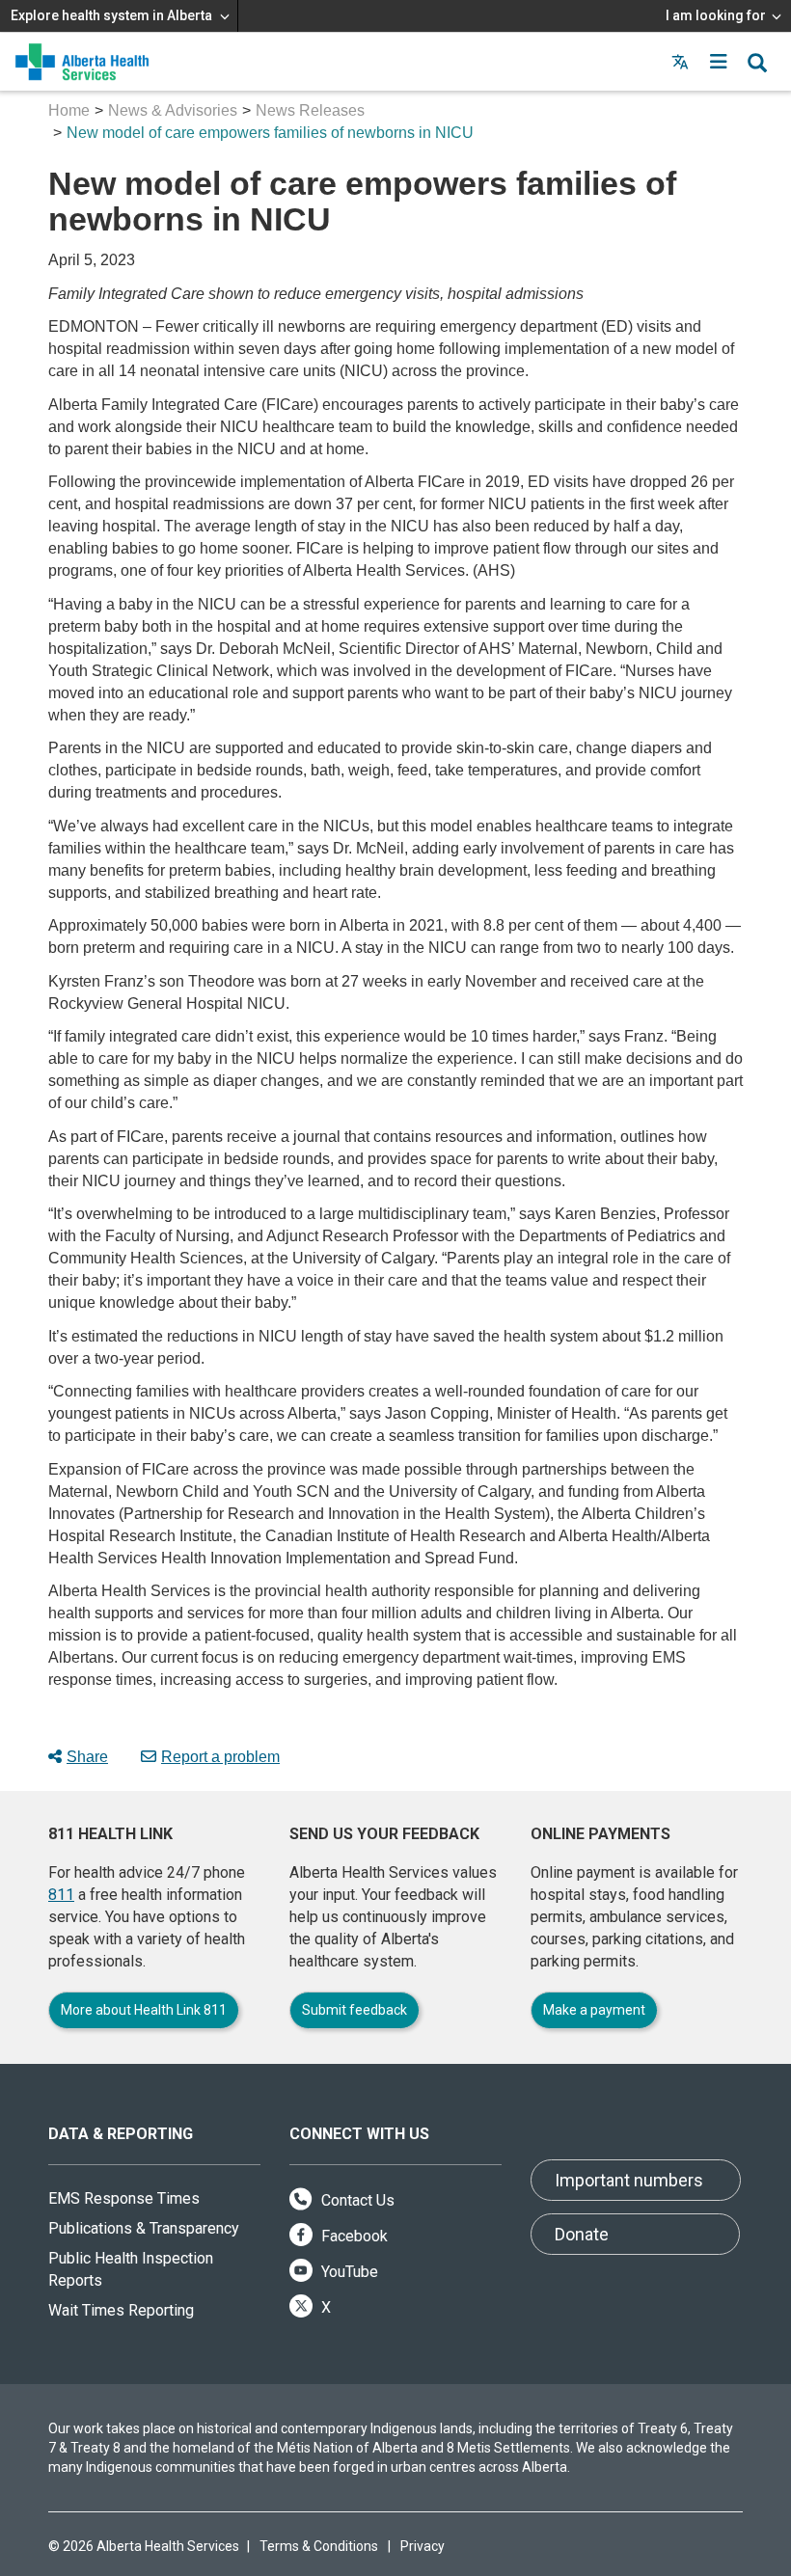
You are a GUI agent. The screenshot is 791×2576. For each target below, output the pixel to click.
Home (69, 110)
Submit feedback (355, 2010)
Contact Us (356, 2200)
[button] (719, 62)
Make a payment (594, 2010)
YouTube (348, 2272)
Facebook (353, 2236)
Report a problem (220, 1757)
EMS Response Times (124, 2198)
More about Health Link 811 (144, 2010)
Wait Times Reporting (121, 2310)
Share (87, 1757)
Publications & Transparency (144, 2228)
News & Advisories (173, 110)
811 (61, 1895)
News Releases (310, 110)
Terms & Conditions (319, 2546)
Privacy (423, 2546)
